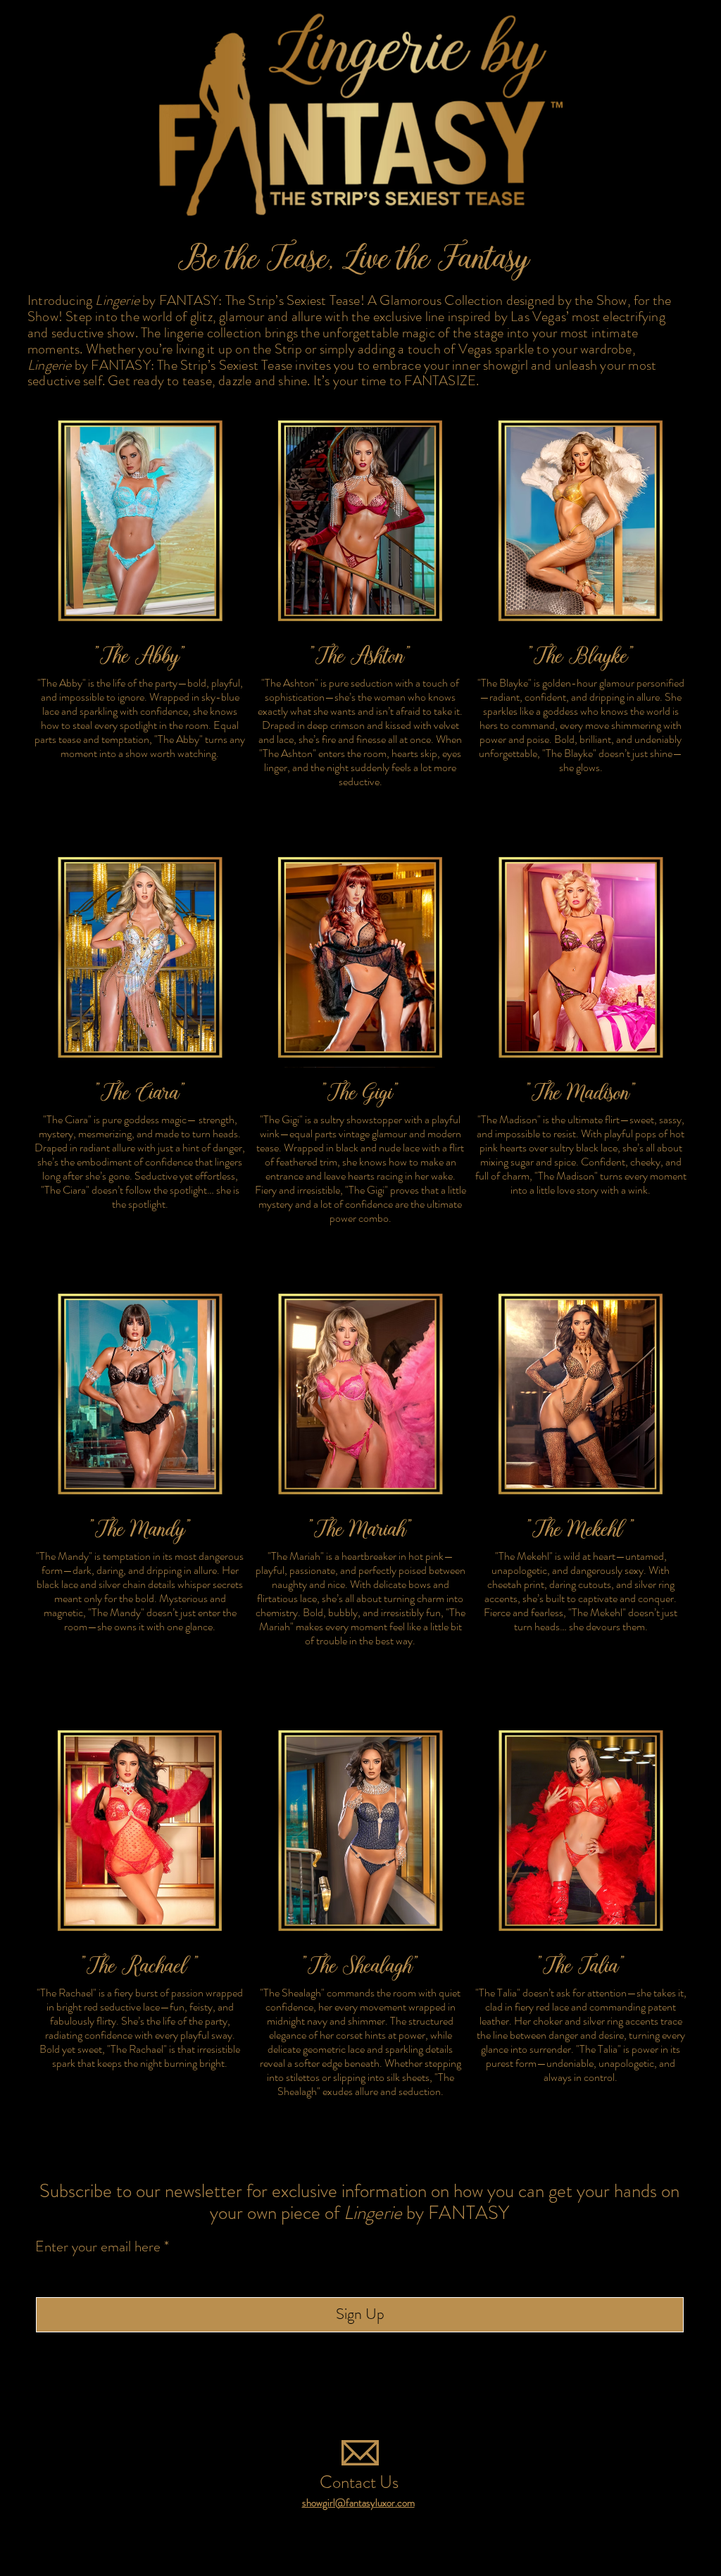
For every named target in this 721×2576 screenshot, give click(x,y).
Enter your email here (98, 2247)
